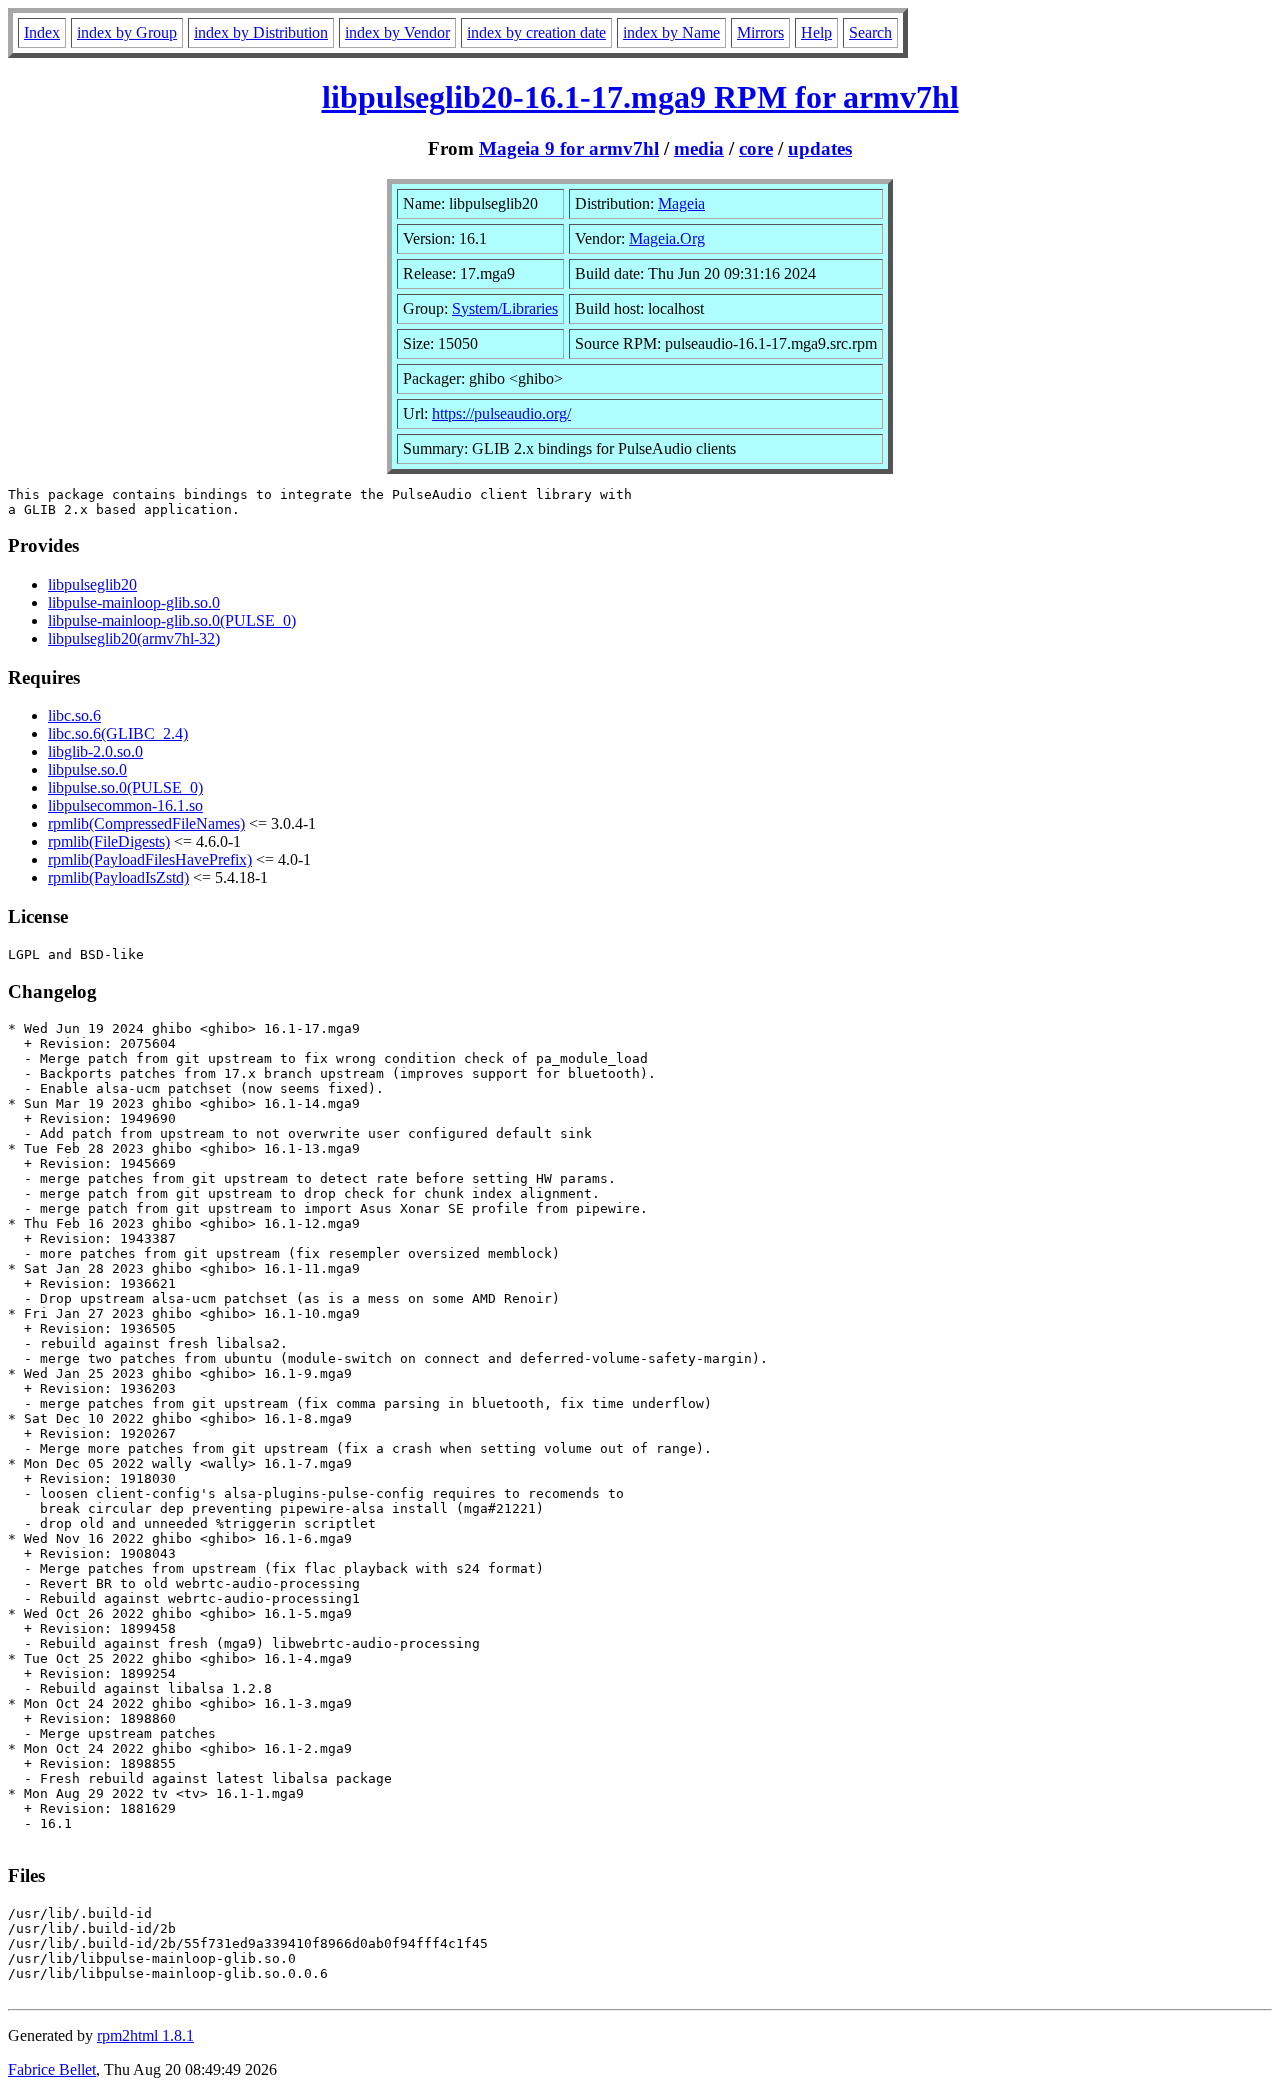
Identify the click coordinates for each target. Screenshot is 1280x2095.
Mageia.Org (667, 238)
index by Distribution (261, 32)
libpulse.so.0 (87, 769)
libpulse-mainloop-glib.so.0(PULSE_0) (172, 620)
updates (820, 148)
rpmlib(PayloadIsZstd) (118, 877)
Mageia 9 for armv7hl (569, 148)
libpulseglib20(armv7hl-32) (134, 638)
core (756, 148)
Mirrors (760, 32)
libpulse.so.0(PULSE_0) (125, 787)
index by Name (671, 32)
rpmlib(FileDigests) (109, 841)
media (699, 148)
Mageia (681, 203)
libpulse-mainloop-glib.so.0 (134, 602)
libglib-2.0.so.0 (95, 751)
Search (870, 32)
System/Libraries (505, 308)
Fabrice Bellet (52, 2069)
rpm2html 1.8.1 (145, 2035)
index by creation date (536, 32)
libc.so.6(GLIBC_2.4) (118, 733)
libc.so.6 (74, 715)
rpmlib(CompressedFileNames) (146, 823)
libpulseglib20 (92, 584)
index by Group (127, 32)
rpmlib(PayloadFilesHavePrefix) (150, 859)
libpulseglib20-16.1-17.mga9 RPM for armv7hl (640, 97)
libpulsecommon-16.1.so (125, 805)
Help (816, 32)
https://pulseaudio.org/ (501, 413)
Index (42, 32)
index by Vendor (397, 32)
